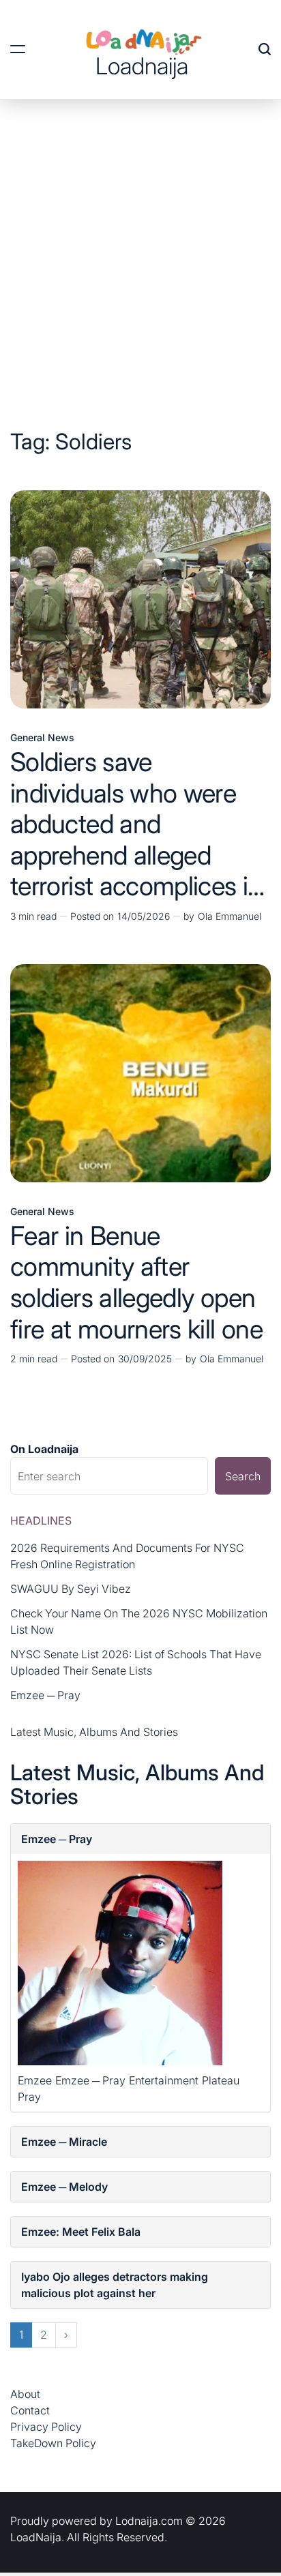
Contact (30, 2410)
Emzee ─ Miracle (64, 2142)
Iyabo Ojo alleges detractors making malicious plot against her (115, 2285)
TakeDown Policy (53, 2443)
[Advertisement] (140, 247)
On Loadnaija (44, 1449)
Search (243, 1476)
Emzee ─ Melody (64, 2187)
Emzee (35, 2080)
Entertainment (164, 2080)
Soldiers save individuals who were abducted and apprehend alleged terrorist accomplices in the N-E (136, 839)
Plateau (221, 2080)
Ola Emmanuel (230, 916)
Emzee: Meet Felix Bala (81, 2232)
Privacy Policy (46, 2427)
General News (42, 738)
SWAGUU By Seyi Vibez (71, 1589)
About (25, 2394)
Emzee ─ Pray (45, 1695)
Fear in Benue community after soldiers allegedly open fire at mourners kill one (136, 1282)
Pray (29, 2097)
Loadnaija (142, 66)
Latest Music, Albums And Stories (94, 1732)
